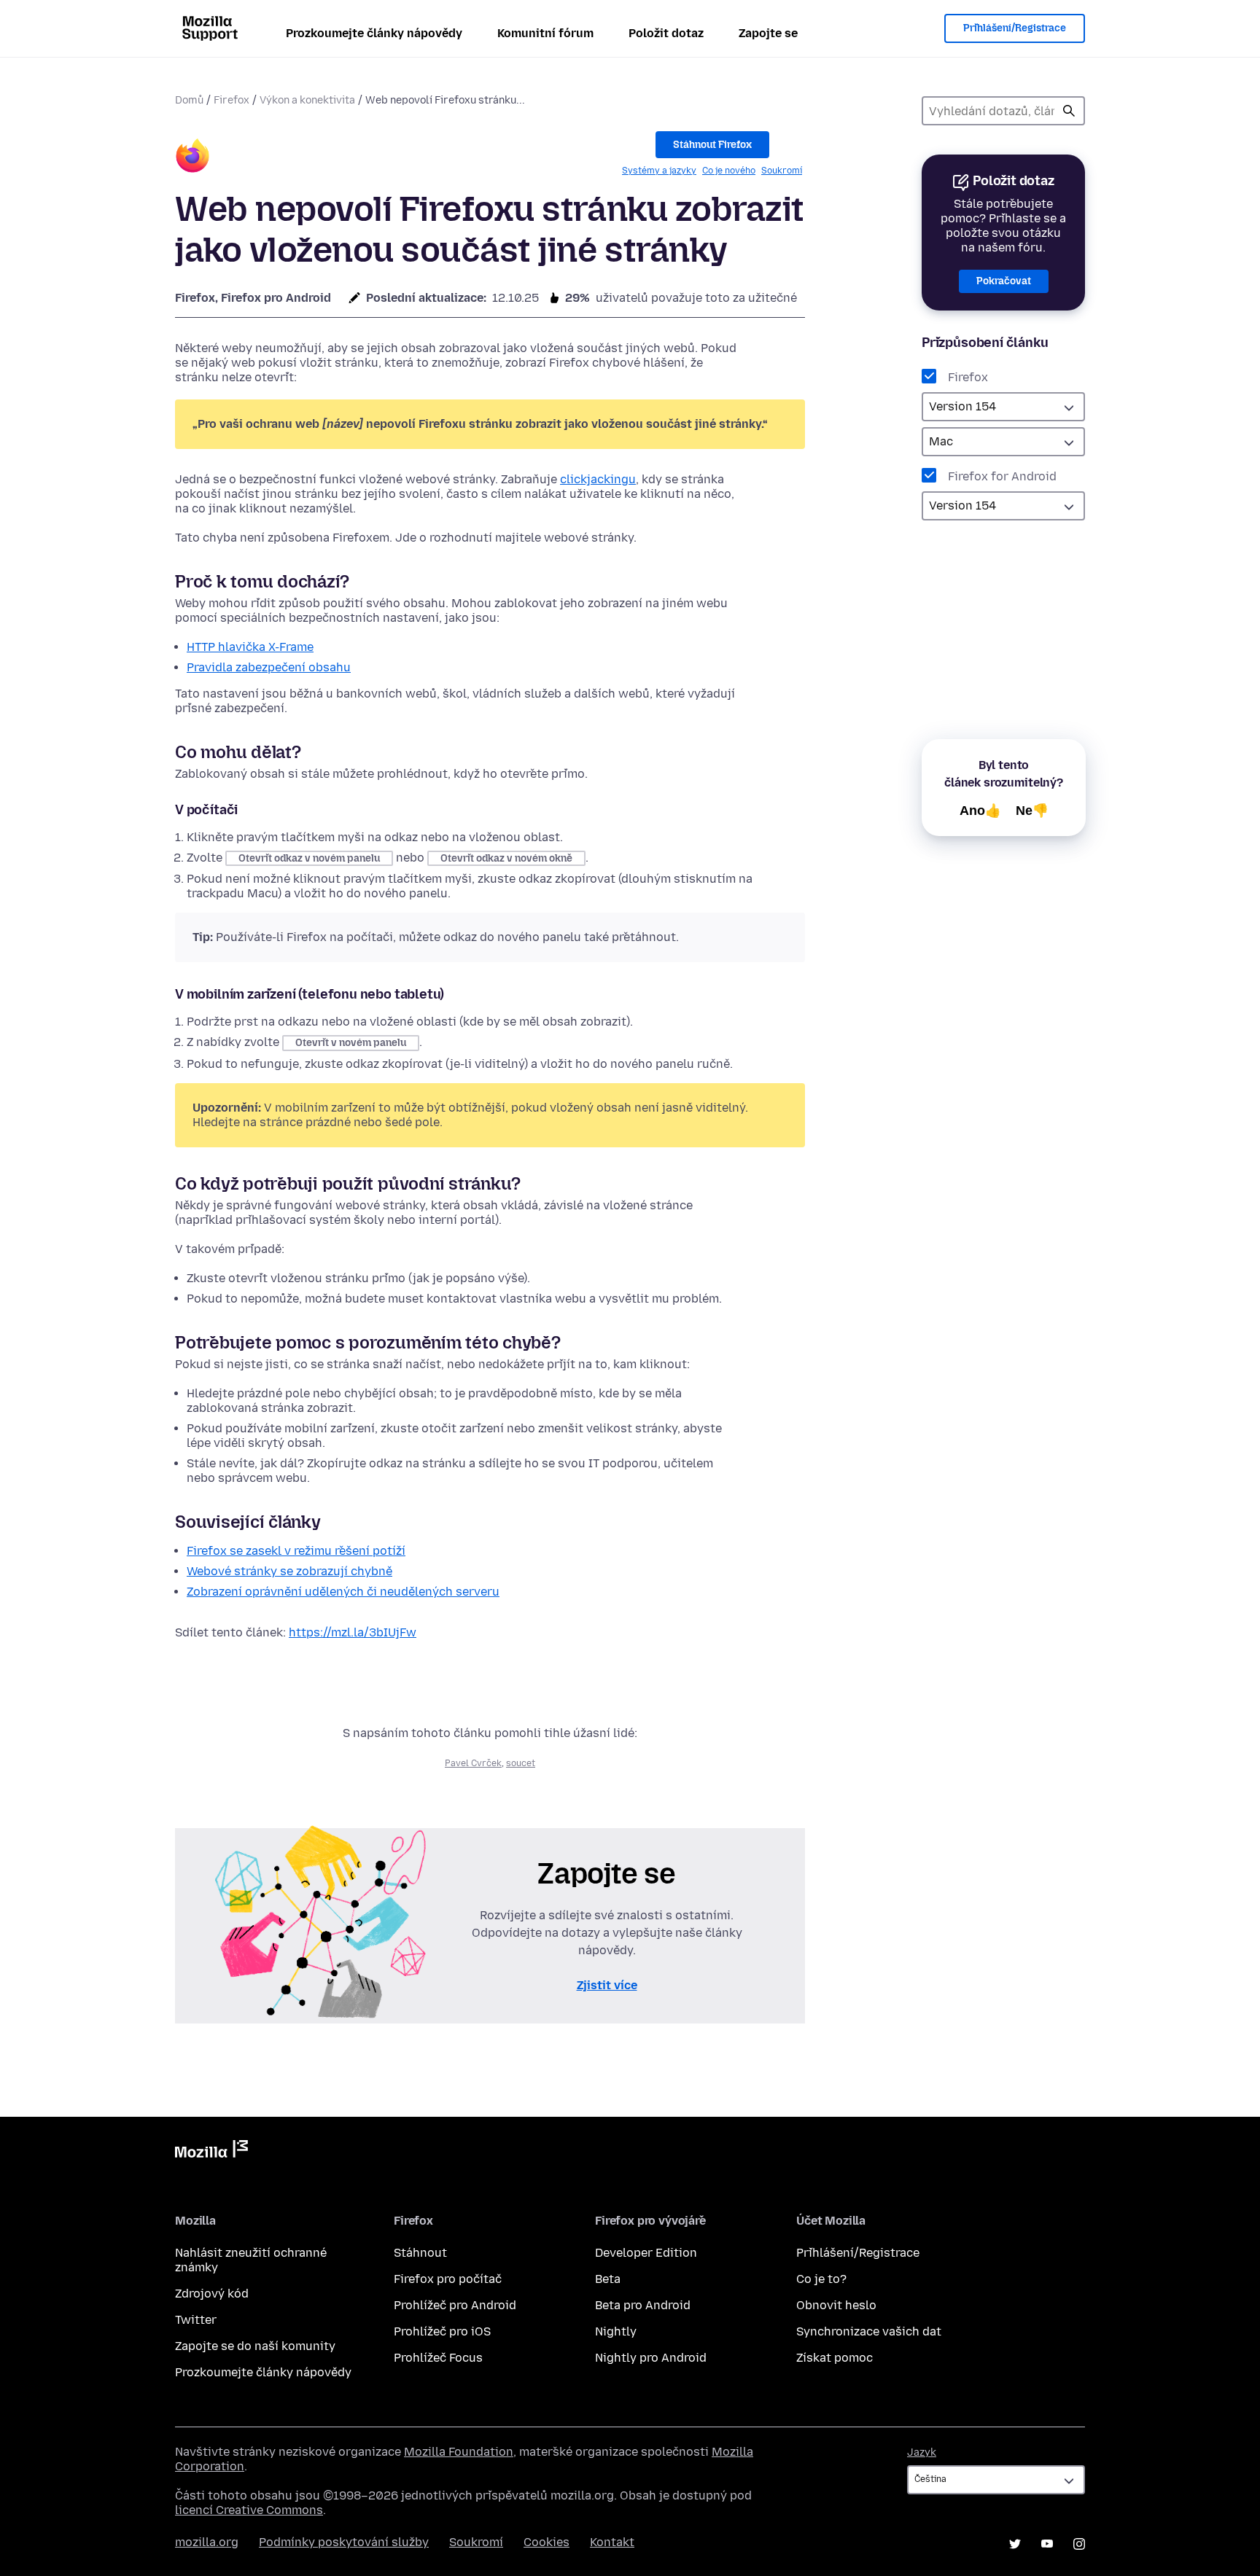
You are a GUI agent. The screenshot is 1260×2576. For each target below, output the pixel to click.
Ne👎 (1032, 811)
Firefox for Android (1002, 476)
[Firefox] (192, 158)
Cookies (547, 2542)
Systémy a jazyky (659, 171)
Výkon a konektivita (307, 100)
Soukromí (782, 171)
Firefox (232, 100)
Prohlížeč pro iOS (442, 2331)
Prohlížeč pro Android (455, 2305)
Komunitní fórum (545, 33)
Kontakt (612, 2542)
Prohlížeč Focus (438, 2358)
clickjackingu (598, 479)
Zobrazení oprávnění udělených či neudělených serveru (343, 1592)
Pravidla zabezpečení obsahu (269, 667)
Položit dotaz (666, 33)
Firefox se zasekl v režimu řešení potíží (296, 1551)
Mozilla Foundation (459, 2452)
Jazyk (922, 2452)
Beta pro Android (643, 2305)
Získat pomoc (835, 2358)
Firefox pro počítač (448, 2279)
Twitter (196, 2320)
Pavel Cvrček (473, 1763)
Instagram (1079, 2544)
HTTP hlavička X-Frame (250, 647)
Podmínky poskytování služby (344, 2542)
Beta (608, 2279)
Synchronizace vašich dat (869, 2331)
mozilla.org (207, 2542)
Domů (189, 100)
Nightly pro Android (651, 2358)
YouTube (1047, 2544)
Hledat (1069, 111)
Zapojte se (768, 33)
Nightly (616, 2331)
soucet (521, 1763)
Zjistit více (607, 1985)
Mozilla (211, 2152)
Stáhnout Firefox (712, 145)
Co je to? (821, 2279)
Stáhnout (420, 2253)
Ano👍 (980, 811)
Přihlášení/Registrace (1015, 28)
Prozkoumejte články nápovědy (374, 33)
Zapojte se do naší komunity (255, 2346)
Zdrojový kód (212, 2294)
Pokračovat (1004, 281)
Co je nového (729, 171)
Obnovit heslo (836, 2305)
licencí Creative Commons (249, 2510)
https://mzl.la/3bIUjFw (353, 1632)
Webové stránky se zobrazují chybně (289, 1571)
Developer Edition (646, 2253)
